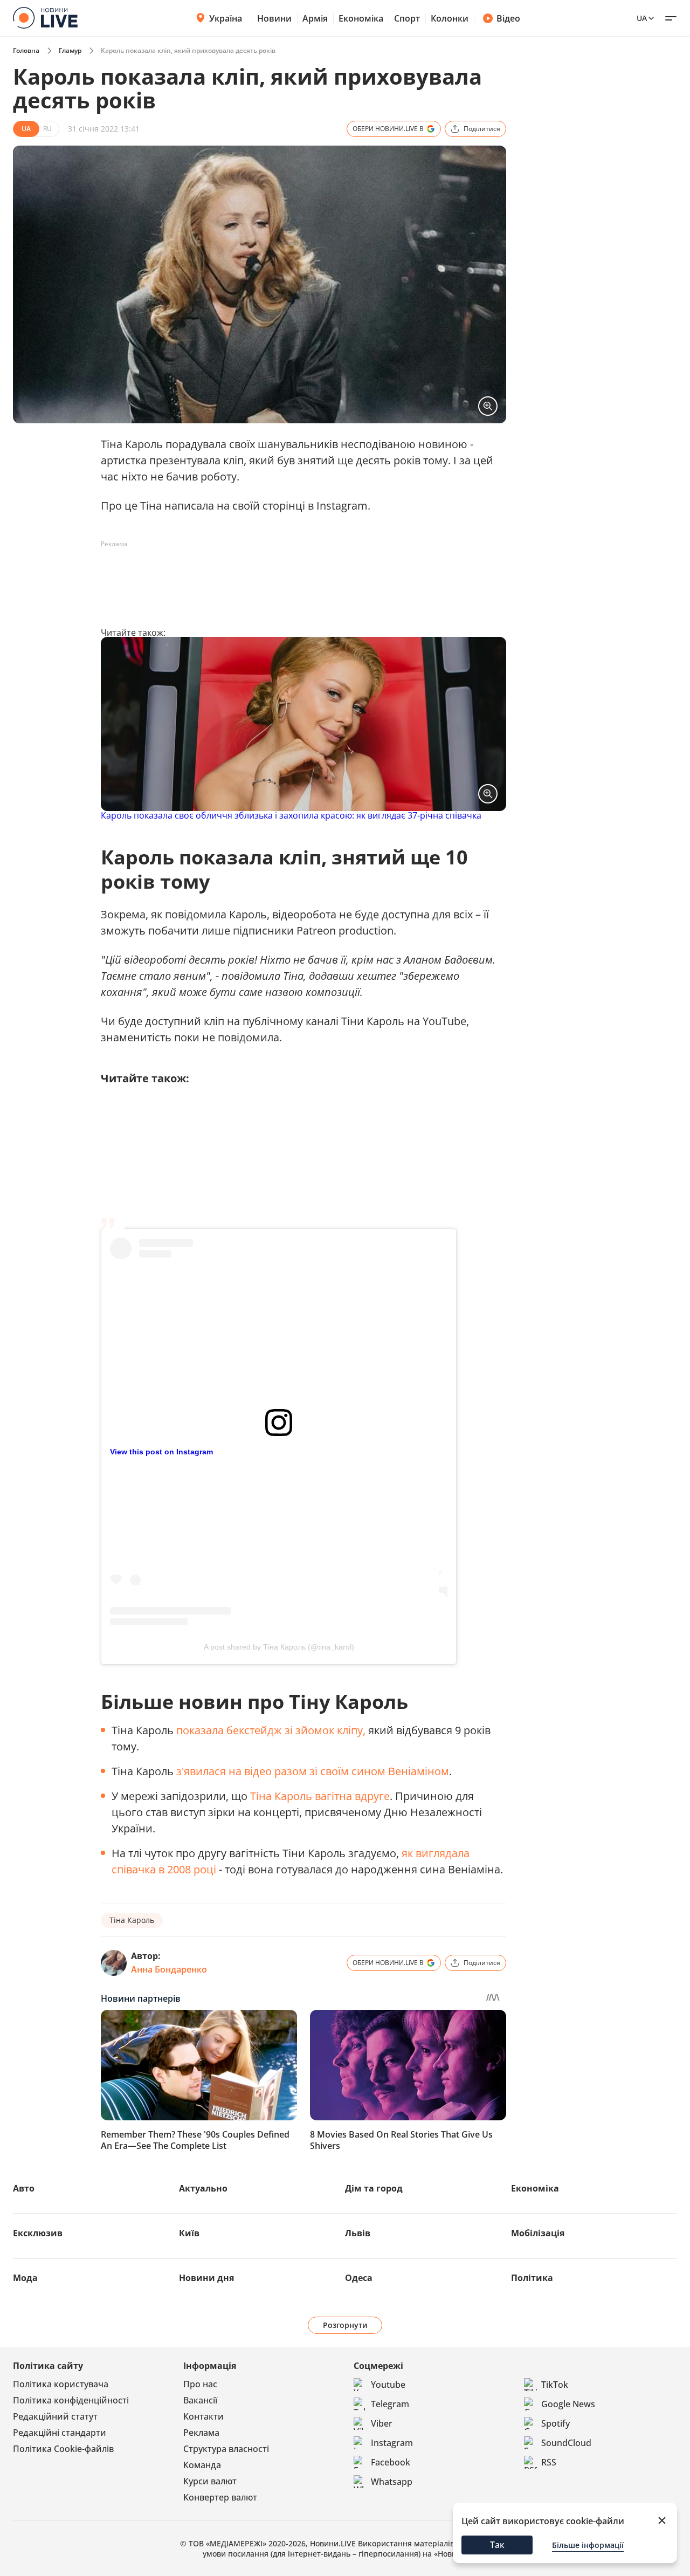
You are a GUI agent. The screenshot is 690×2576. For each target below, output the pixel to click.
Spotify (556, 2423)
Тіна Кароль (132, 1920)
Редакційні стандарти (60, 2433)
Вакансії (200, 2400)
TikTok (555, 2385)
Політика (532, 2278)
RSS (549, 2462)
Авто (24, 2188)
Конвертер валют (220, 2497)
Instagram (392, 2443)
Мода (25, 2278)
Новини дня (206, 2278)
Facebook (391, 2462)
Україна (226, 18)
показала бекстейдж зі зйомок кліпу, (271, 1730)
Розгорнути (345, 2325)
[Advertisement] (297, 577)
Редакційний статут (55, 2416)
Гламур (70, 50)
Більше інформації (588, 2545)
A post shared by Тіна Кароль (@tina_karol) (279, 1647)
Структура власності (226, 2449)
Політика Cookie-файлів (63, 2449)
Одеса (359, 2278)
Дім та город (374, 2188)
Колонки (450, 18)
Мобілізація (538, 2233)
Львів (358, 2233)
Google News (568, 2404)
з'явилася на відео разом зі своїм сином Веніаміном (313, 1771)
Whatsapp (392, 2482)
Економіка (361, 18)
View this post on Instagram (161, 1452)
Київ (189, 2233)
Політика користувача (61, 2384)
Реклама (201, 2433)
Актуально (203, 2188)
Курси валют (210, 2481)
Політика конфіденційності (71, 2400)
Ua (642, 18)
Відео (508, 18)
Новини (274, 18)
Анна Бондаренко (169, 1969)
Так (497, 2545)
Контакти (203, 2416)
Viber (382, 2423)
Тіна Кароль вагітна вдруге (320, 1796)
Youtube (388, 2385)
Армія (315, 18)
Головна (26, 50)
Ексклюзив (38, 2233)
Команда (202, 2465)
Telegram (390, 2404)
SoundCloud (566, 2443)
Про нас (200, 2384)
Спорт (407, 18)
